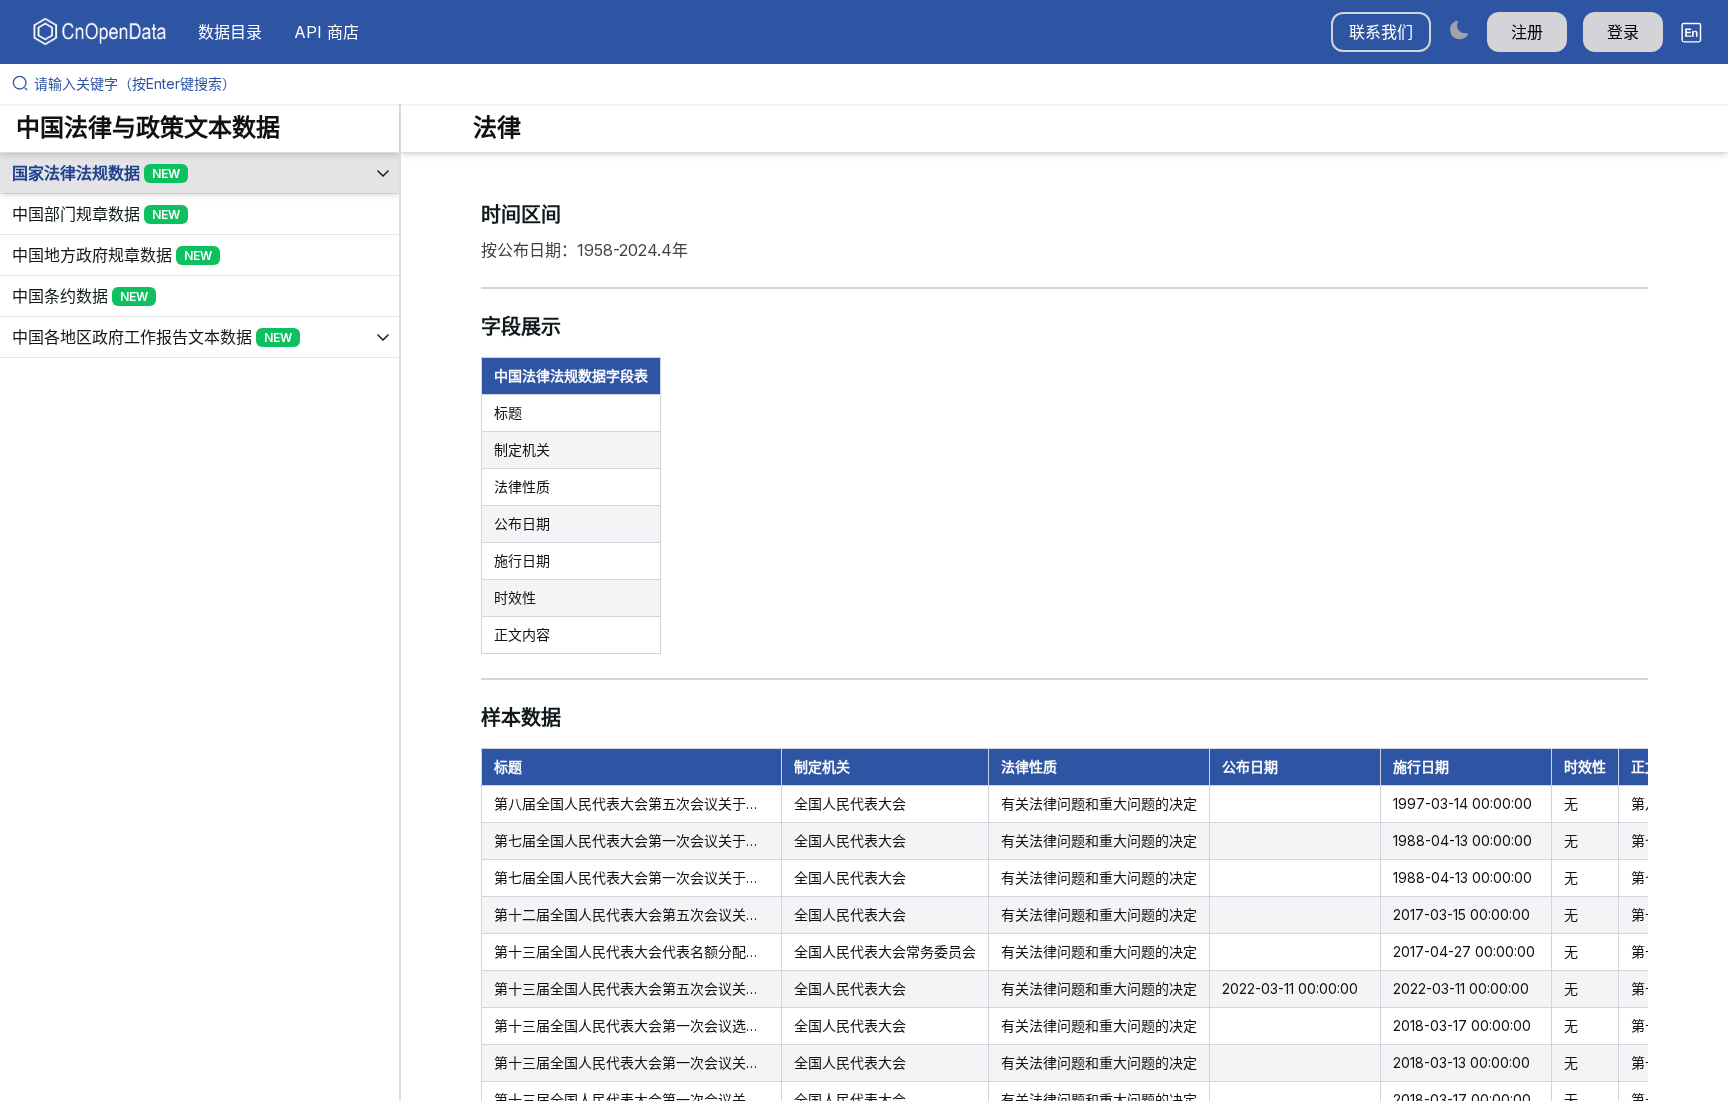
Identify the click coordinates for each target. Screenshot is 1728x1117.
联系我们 (1381, 32)
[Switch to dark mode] (1459, 29)
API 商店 (326, 32)
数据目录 (230, 32)
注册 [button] (1527, 32)
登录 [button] (1623, 32)
